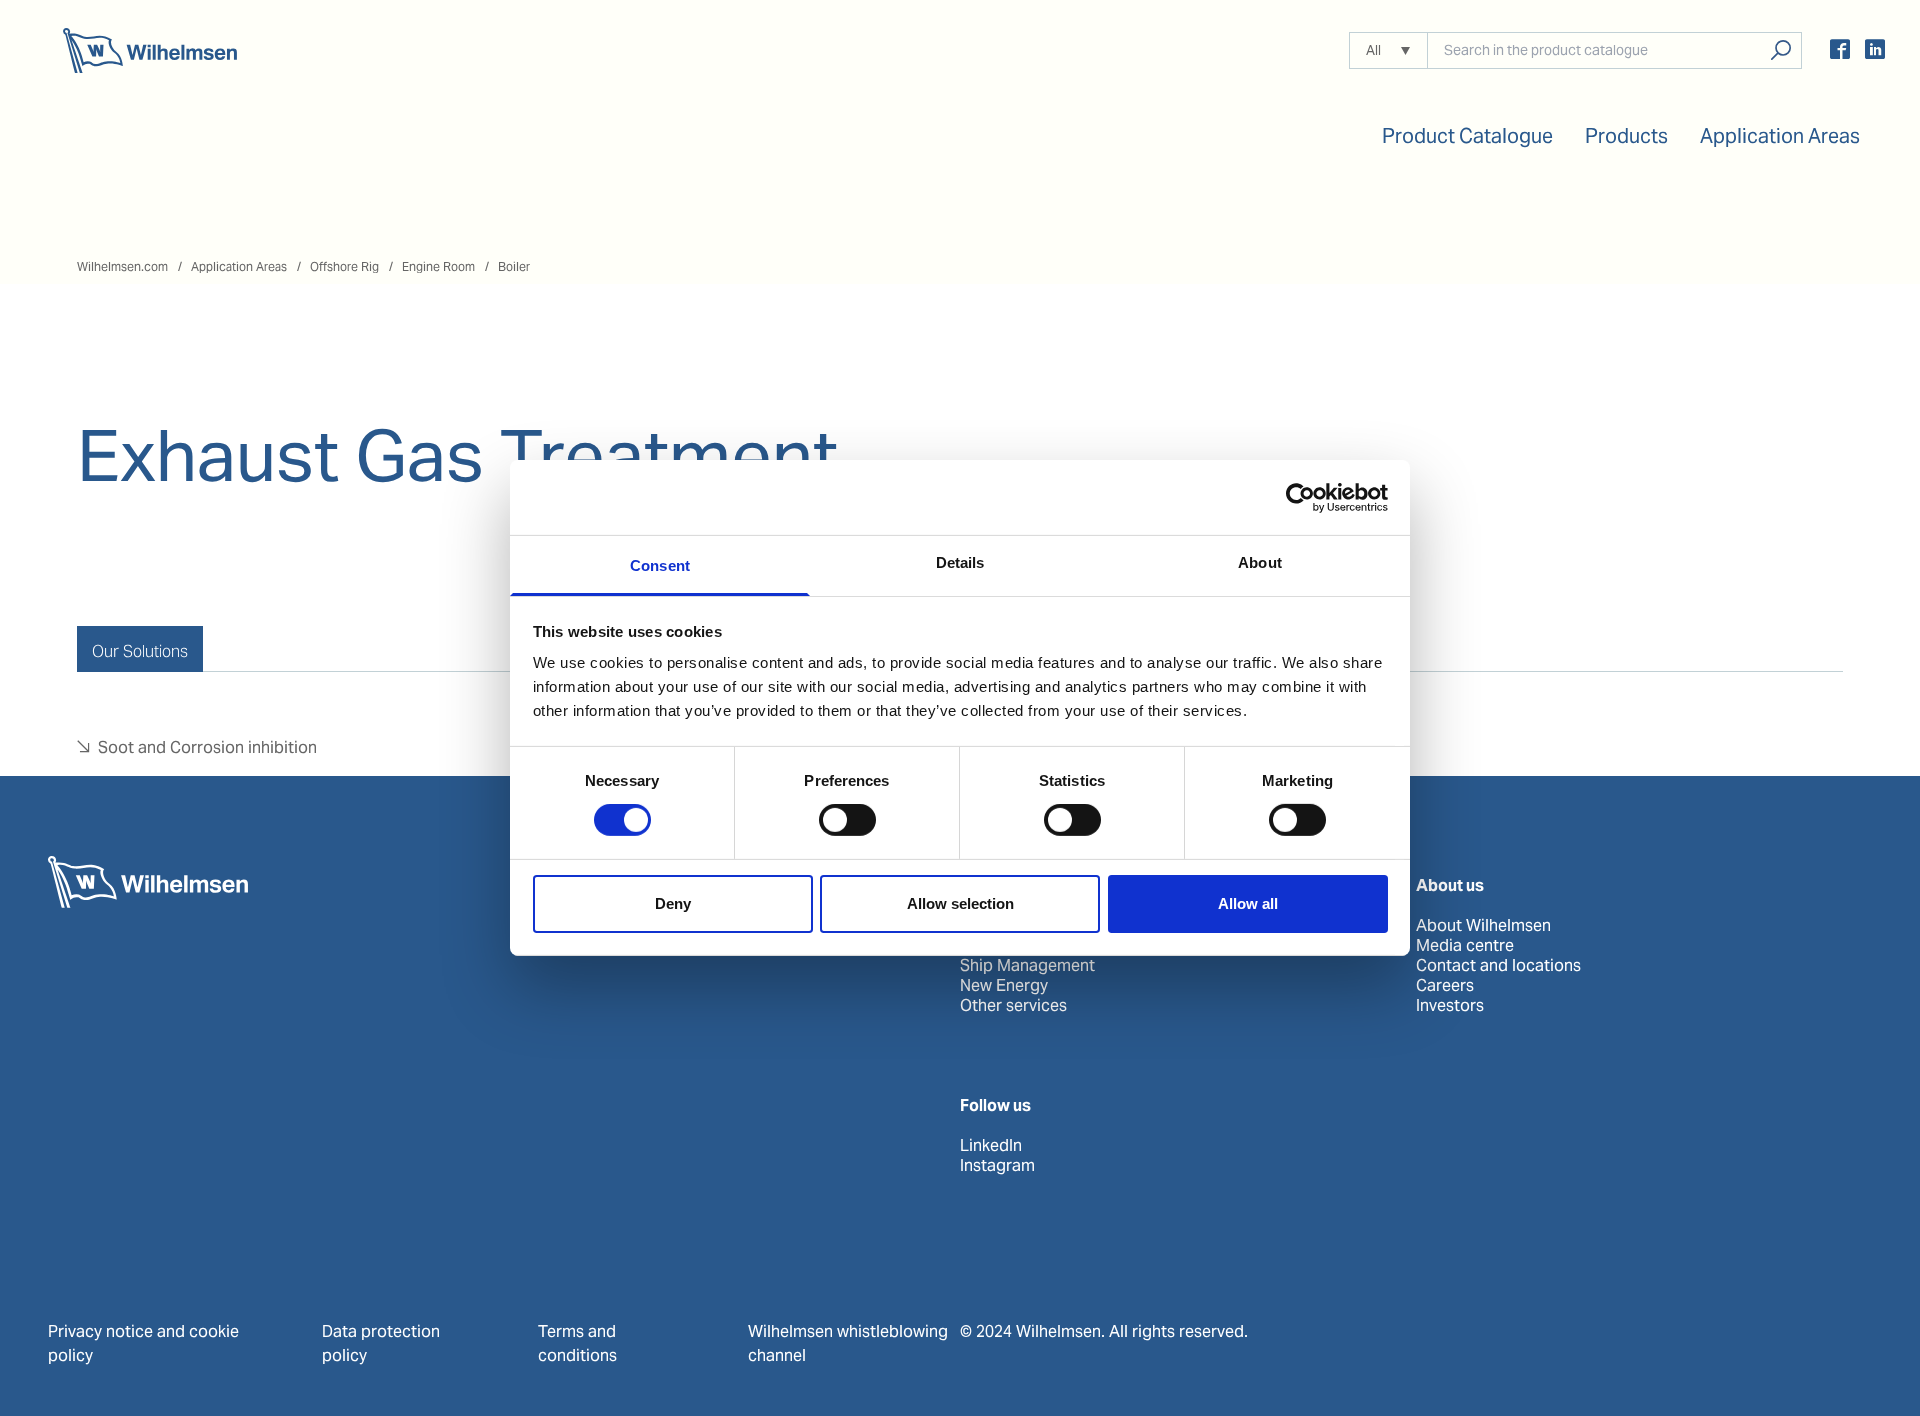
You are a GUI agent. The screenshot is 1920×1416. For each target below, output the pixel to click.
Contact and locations (1498, 966)
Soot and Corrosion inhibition (207, 747)
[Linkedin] (1875, 52)
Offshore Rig (344, 266)
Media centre (1465, 946)
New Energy (1004, 986)
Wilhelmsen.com (122, 266)
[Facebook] (1840, 52)
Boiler (514, 266)
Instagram (997, 1166)
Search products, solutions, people (1780, 50)
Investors (1450, 1006)
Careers (1445, 986)
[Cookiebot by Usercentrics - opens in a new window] (1300, 497)
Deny (673, 903)
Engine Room (438, 266)
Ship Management (1027, 966)
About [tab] (1260, 562)
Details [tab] (960, 562)
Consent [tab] (660, 565)
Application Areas (239, 266)
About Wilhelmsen (1483, 926)
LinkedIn (991, 1146)
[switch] (847, 820)
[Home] (150, 50)
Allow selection (960, 903)
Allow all (1248, 903)
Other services (1013, 1006)
